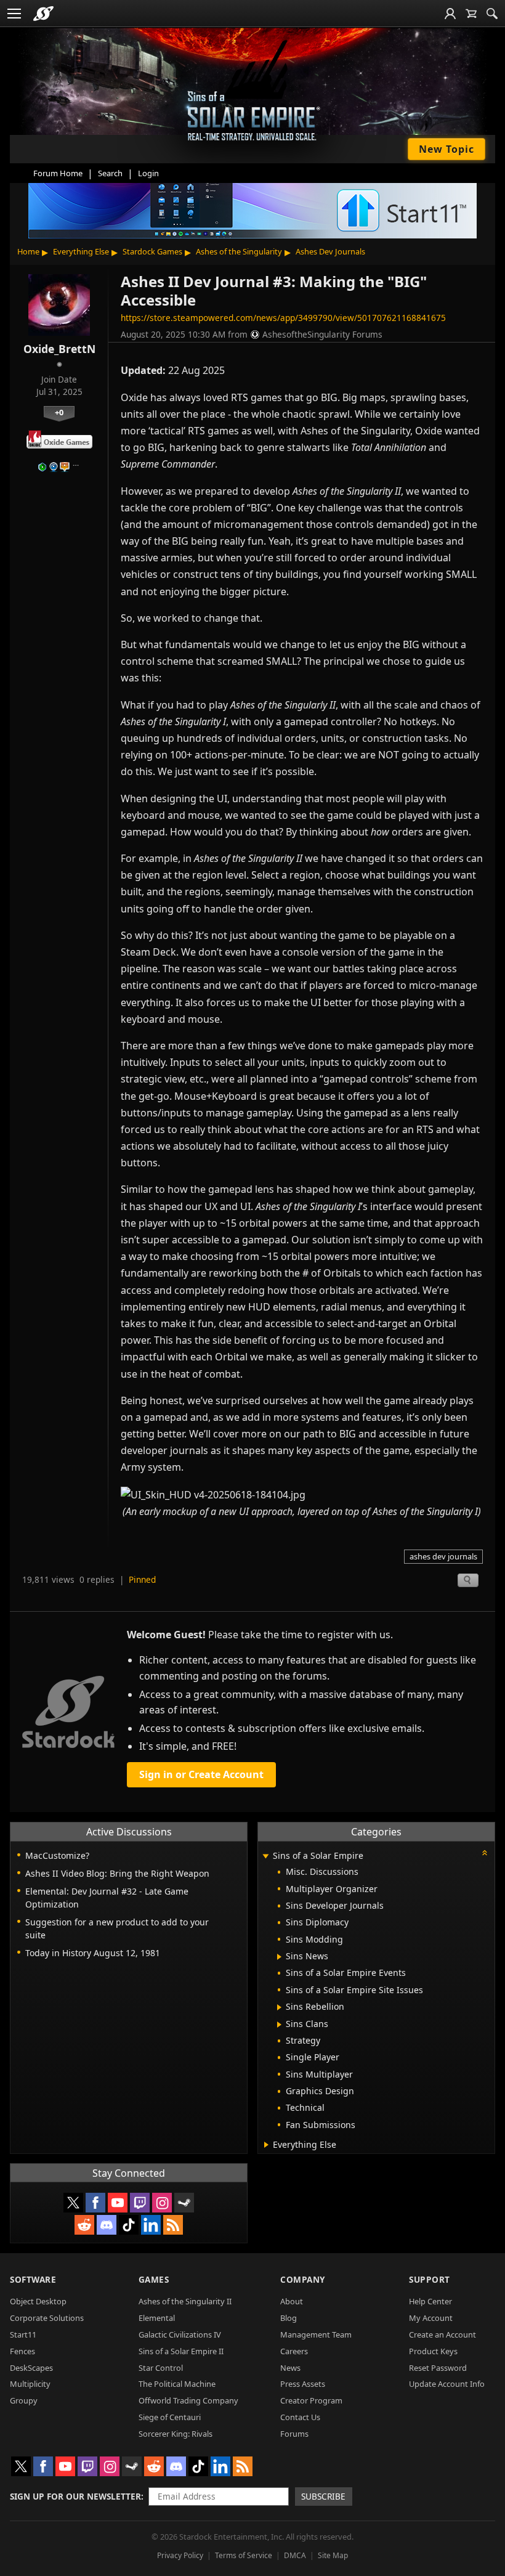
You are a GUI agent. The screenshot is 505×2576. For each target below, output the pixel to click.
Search (110, 173)
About (292, 2301)
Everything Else (81, 251)
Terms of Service (244, 2555)
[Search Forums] (492, 14)
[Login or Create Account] (450, 14)
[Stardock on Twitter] (73, 2203)
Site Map (333, 2555)
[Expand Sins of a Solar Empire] (265, 1857)
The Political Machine (177, 2384)
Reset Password (438, 2368)
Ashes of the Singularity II (185, 2301)
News (290, 2368)
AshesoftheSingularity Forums (322, 334)
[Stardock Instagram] (162, 2203)
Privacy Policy (180, 2555)
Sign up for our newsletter (75, 2496)
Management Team (316, 2334)
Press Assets (303, 2384)
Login (148, 173)
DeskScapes (31, 2368)
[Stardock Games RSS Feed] (173, 2225)
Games (154, 2279)
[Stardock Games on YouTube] (118, 2203)
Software (33, 2279)
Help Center (430, 2301)
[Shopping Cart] (471, 14)
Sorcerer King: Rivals (176, 2434)
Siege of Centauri (170, 2417)
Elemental (157, 2318)
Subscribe (323, 2496)
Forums (294, 2434)
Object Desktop (38, 2301)
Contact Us (300, 2417)
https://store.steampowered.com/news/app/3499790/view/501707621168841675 (283, 318)
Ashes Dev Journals (330, 251)
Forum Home (58, 173)
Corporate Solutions (47, 2318)
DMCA (295, 2555)
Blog (289, 2318)
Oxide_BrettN (59, 349)
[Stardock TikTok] (129, 2225)
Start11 (23, 2334)
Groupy (24, 2400)
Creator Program (311, 2400)
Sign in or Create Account (201, 1774)
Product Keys (433, 2351)
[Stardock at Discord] (107, 2225)
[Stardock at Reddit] (84, 2225)
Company (303, 2279)
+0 (59, 412)
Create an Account (442, 2334)
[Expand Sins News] (279, 1957)
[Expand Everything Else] (266, 2145)
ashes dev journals (443, 1556)
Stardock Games (152, 251)
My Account (431, 2318)
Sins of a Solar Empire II (181, 2351)
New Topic (446, 149)
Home (28, 251)
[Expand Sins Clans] (279, 2025)
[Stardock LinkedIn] (151, 2225)
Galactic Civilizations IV (180, 2334)
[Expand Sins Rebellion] (279, 2007)
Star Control (161, 2368)
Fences (22, 2351)
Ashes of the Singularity (239, 251)
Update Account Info (447, 2384)
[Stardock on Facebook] (95, 2203)
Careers (294, 2351)
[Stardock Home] (43, 14)
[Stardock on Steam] (184, 2203)
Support (430, 2279)
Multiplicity (30, 2384)
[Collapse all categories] (485, 1853)
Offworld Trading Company (188, 2400)
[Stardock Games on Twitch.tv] (140, 2203)
